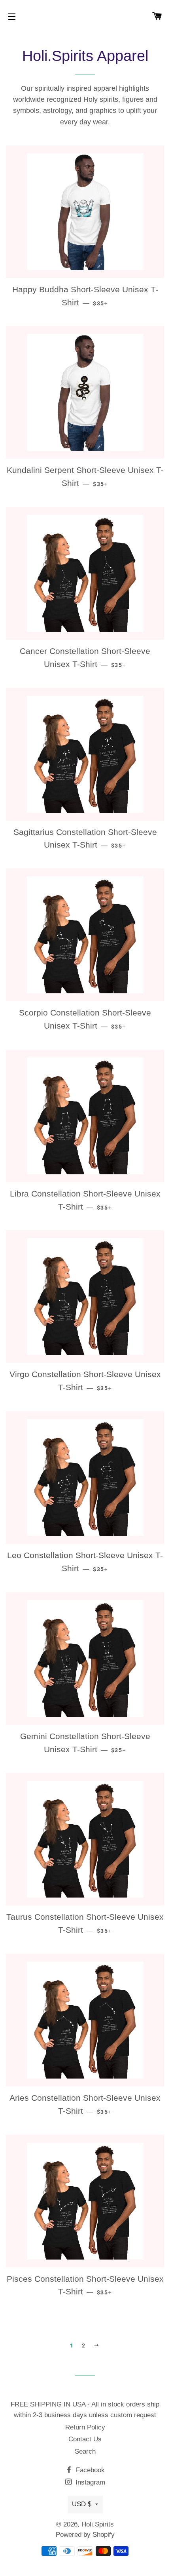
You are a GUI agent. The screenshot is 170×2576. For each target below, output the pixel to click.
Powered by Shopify (85, 2535)
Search (85, 2451)
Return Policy (85, 2427)
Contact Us (85, 2439)
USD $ (82, 2504)
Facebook (89, 2470)
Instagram (89, 2482)
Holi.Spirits (98, 2524)
